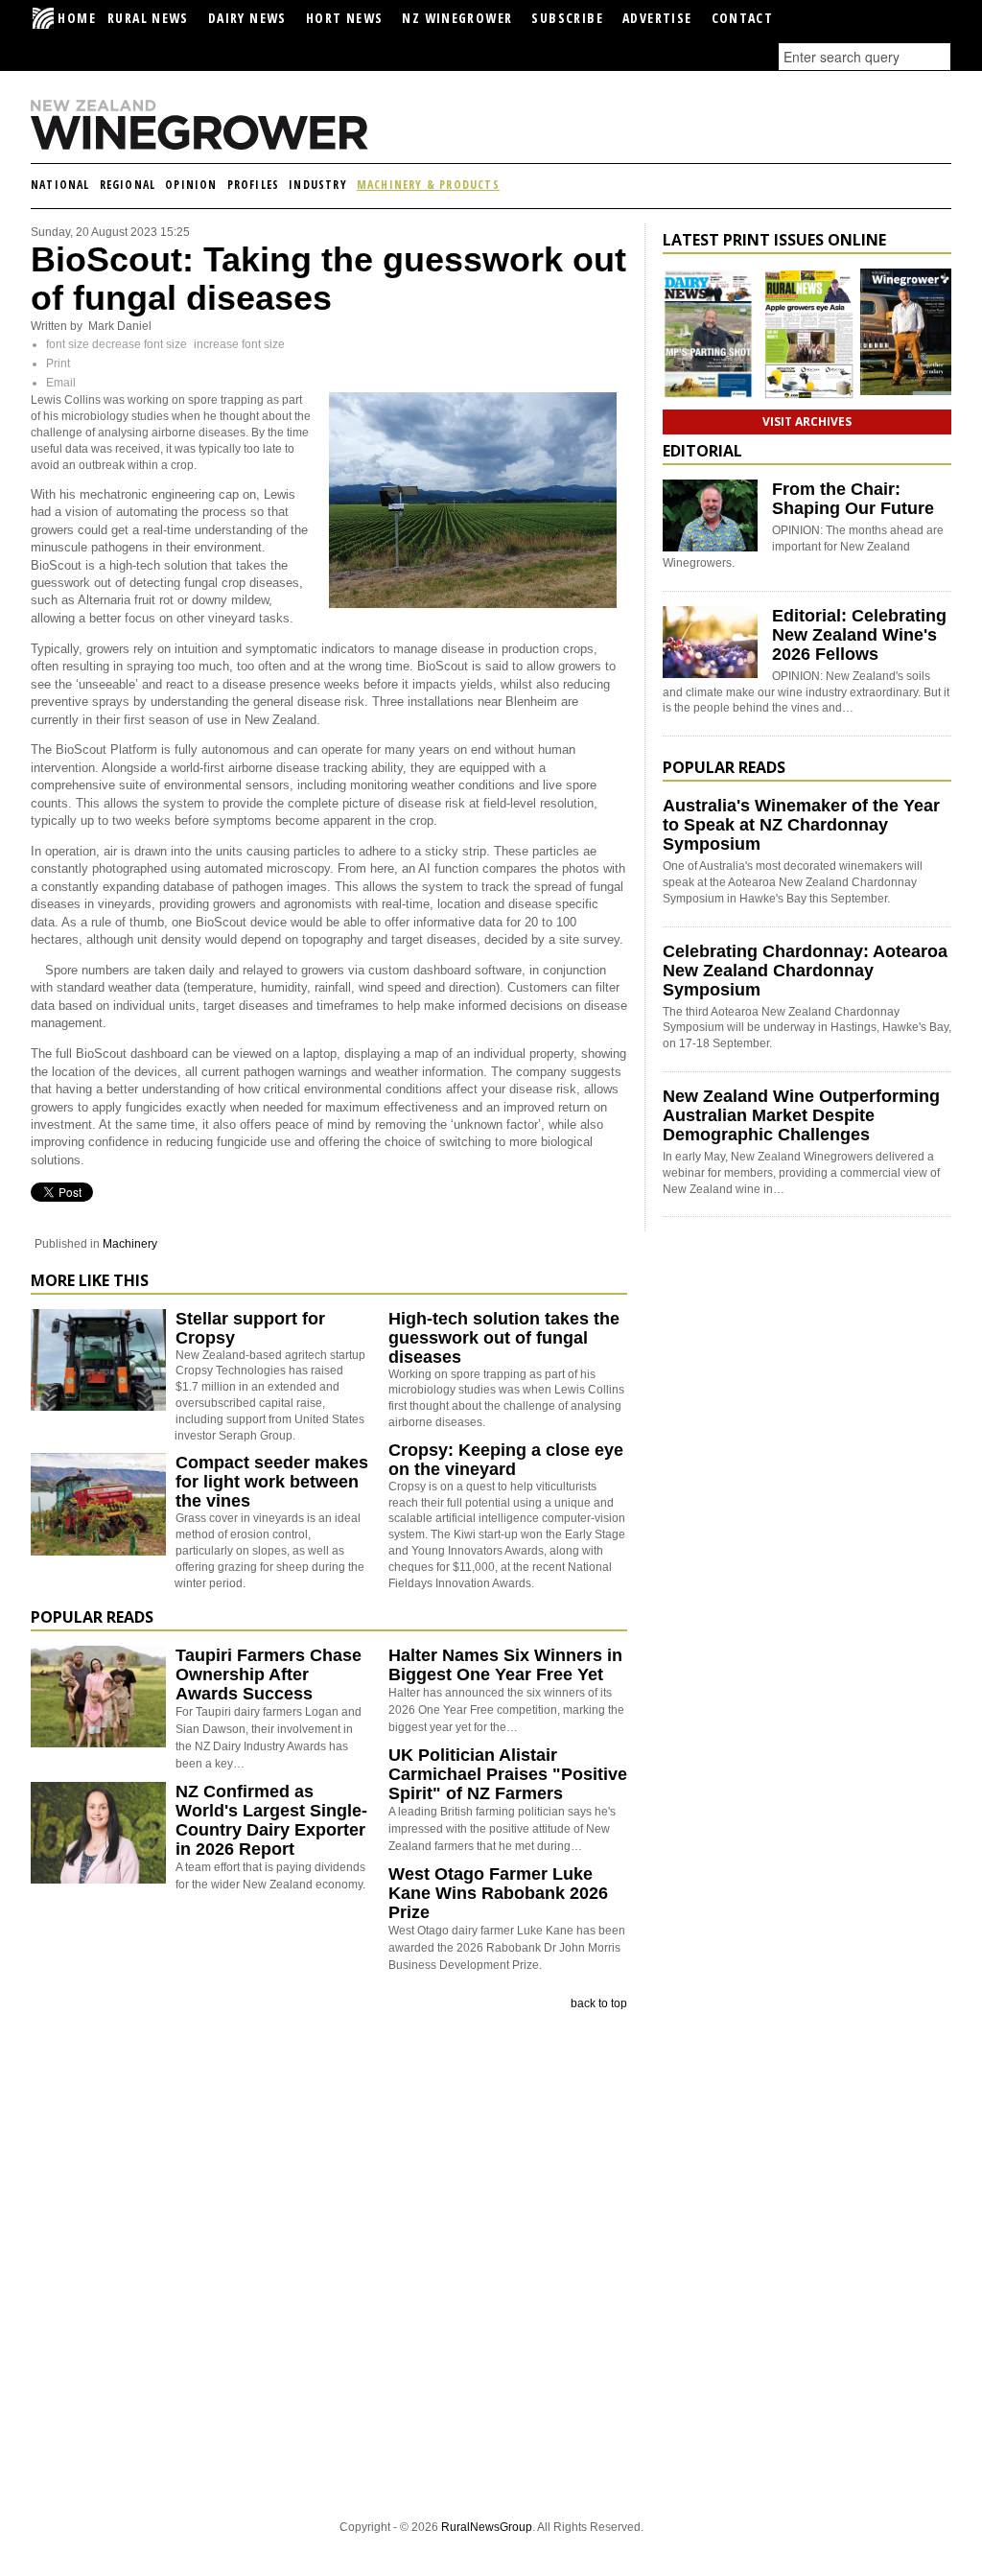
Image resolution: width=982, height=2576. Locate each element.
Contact (743, 18)
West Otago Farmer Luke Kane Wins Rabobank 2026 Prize (498, 1893)
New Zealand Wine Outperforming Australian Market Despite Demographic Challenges (801, 1115)
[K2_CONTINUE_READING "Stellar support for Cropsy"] (98, 1407)
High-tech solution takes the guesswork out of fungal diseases (504, 1338)
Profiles (254, 185)
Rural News (148, 18)
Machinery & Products (428, 185)
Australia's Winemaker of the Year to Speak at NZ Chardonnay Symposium (801, 825)
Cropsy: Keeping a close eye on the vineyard (506, 1460)
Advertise (657, 18)
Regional (128, 185)
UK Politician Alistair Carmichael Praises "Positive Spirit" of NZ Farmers (508, 1774)
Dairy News (247, 18)
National (60, 185)
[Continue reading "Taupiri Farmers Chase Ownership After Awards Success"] (98, 1697)
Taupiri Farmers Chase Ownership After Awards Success (269, 1674)
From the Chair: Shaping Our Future (853, 499)
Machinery (130, 1244)
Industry (318, 185)
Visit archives (807, 422)
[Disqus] (329, 2263)
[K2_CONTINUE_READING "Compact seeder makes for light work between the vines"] (98, 1552)
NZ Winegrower (457, 18)
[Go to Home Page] (232, 146)
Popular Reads (92, 1617)
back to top (599, 2003)
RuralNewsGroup (487, 2527)
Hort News (345, 18)
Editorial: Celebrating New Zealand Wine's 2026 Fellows (859, 635)
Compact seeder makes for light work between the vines (272, 1482)
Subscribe (567, 18)
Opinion (191, 185)
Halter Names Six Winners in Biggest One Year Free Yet (505, 1665)
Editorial (702, 451)
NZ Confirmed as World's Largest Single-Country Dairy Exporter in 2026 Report (271, 1820)
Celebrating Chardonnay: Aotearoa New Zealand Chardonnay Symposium (805, 971)
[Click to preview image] (473, 604)
